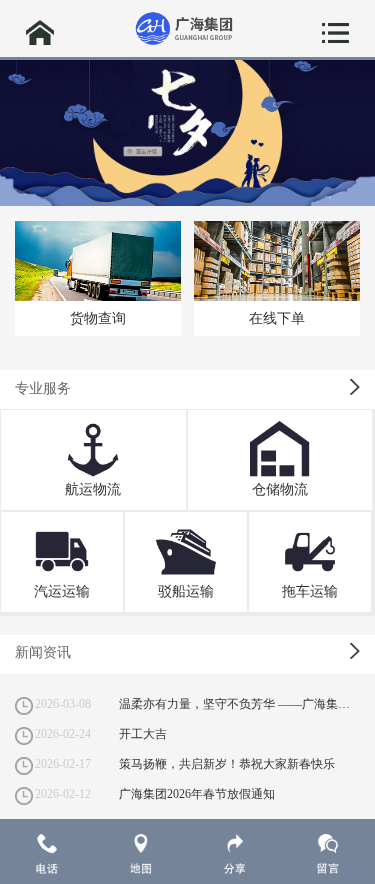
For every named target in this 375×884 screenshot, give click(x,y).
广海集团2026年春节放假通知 (197, 794)
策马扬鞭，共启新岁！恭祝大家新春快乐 (227, 764)
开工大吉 (143, 734)
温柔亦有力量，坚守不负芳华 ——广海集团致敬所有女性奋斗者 (240, 704)
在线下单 (277, 318)
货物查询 (98, 318)
